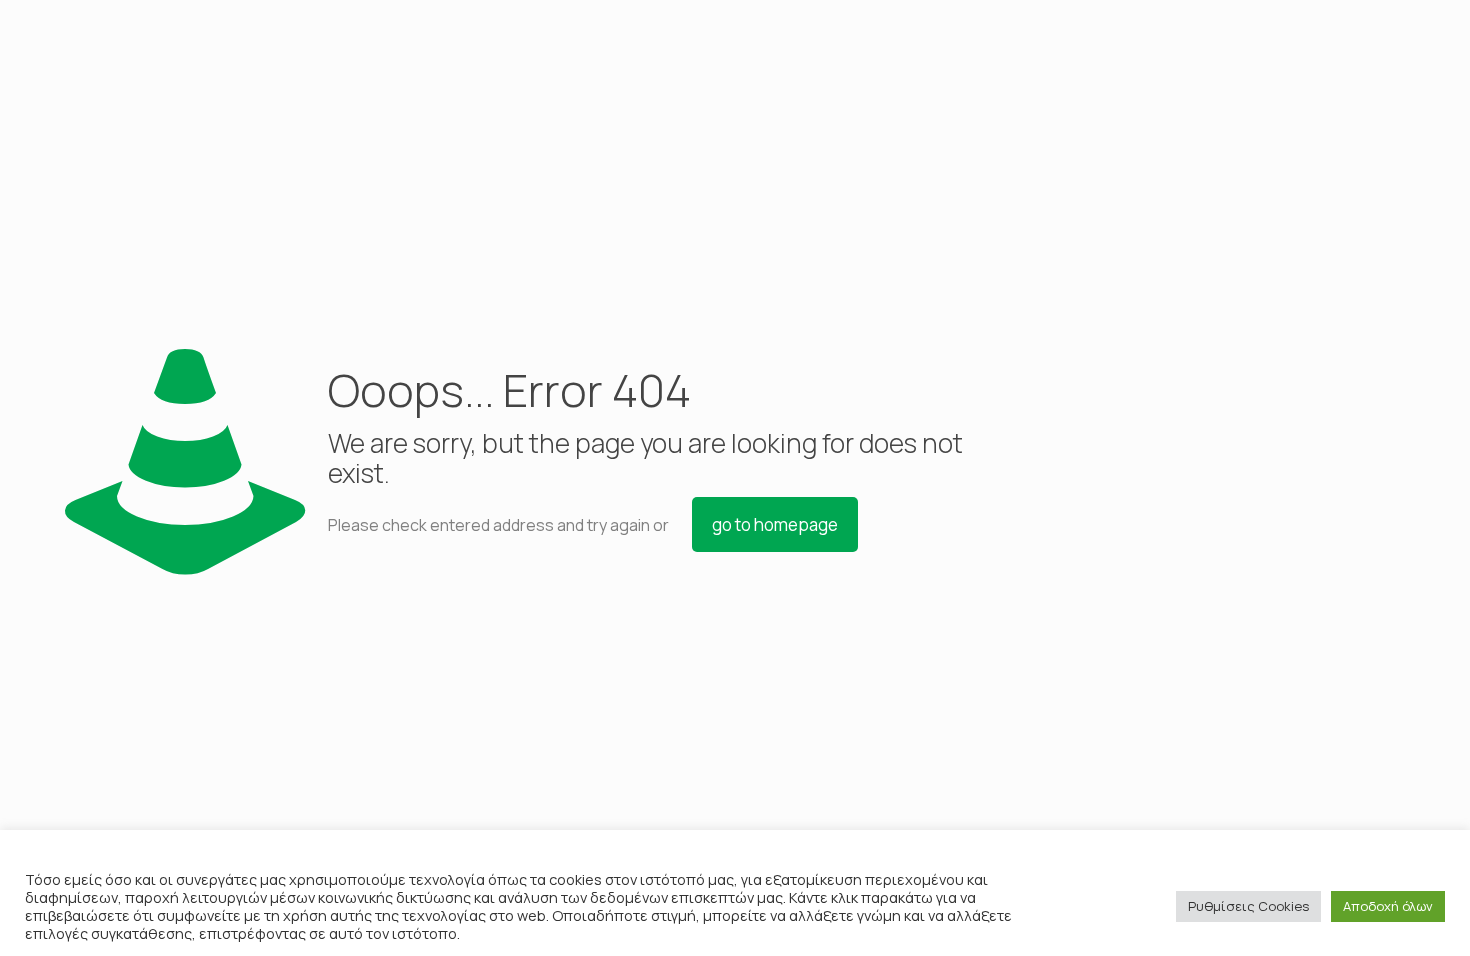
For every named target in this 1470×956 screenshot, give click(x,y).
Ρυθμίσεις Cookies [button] (1248, 906)
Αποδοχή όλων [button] (1388, 906)
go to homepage (775, 524)
